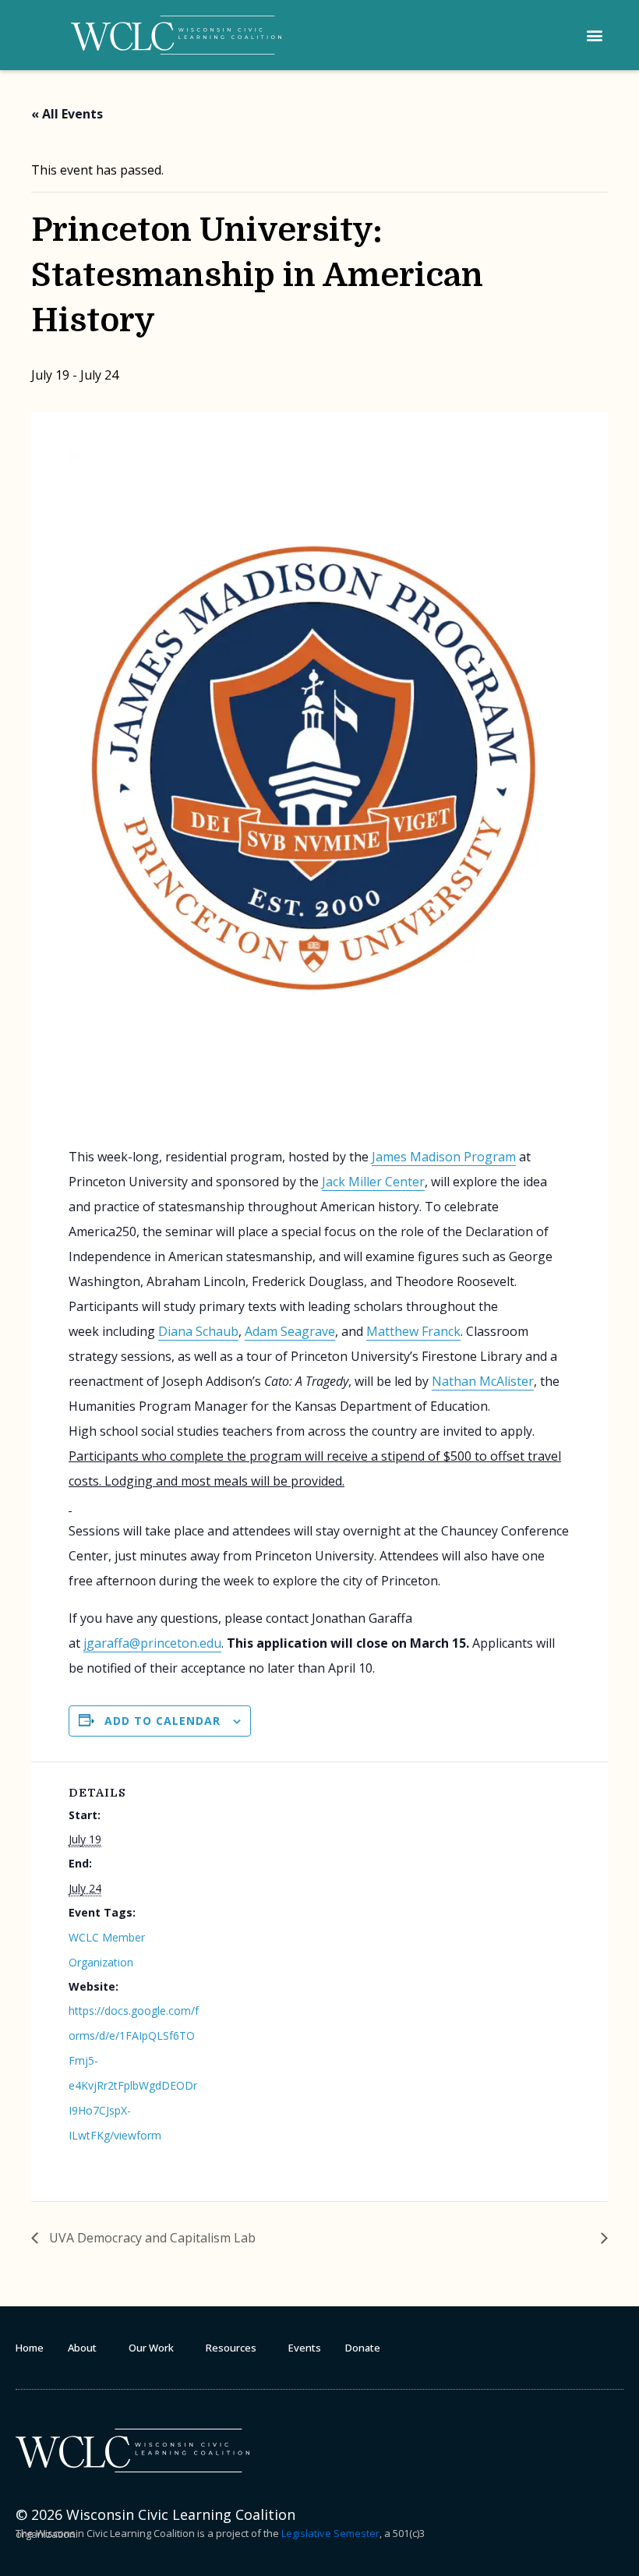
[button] (594, 35)
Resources (231, 2348)
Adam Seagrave (290, 1331)
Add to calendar (162, 1721)
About (82, 2348)
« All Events (67, 114)
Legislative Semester (330, 2533)
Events (305, 2348)
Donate (363, 2348)
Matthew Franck (413, 1331)
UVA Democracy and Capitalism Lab (151, 2238)
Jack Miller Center (373, 1182)
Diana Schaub (198, 1331)
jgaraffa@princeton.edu (152, 1643)
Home (30, 2348)
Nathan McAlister (483, 1381)
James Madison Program (444, 1157)
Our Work (151, 2348)
